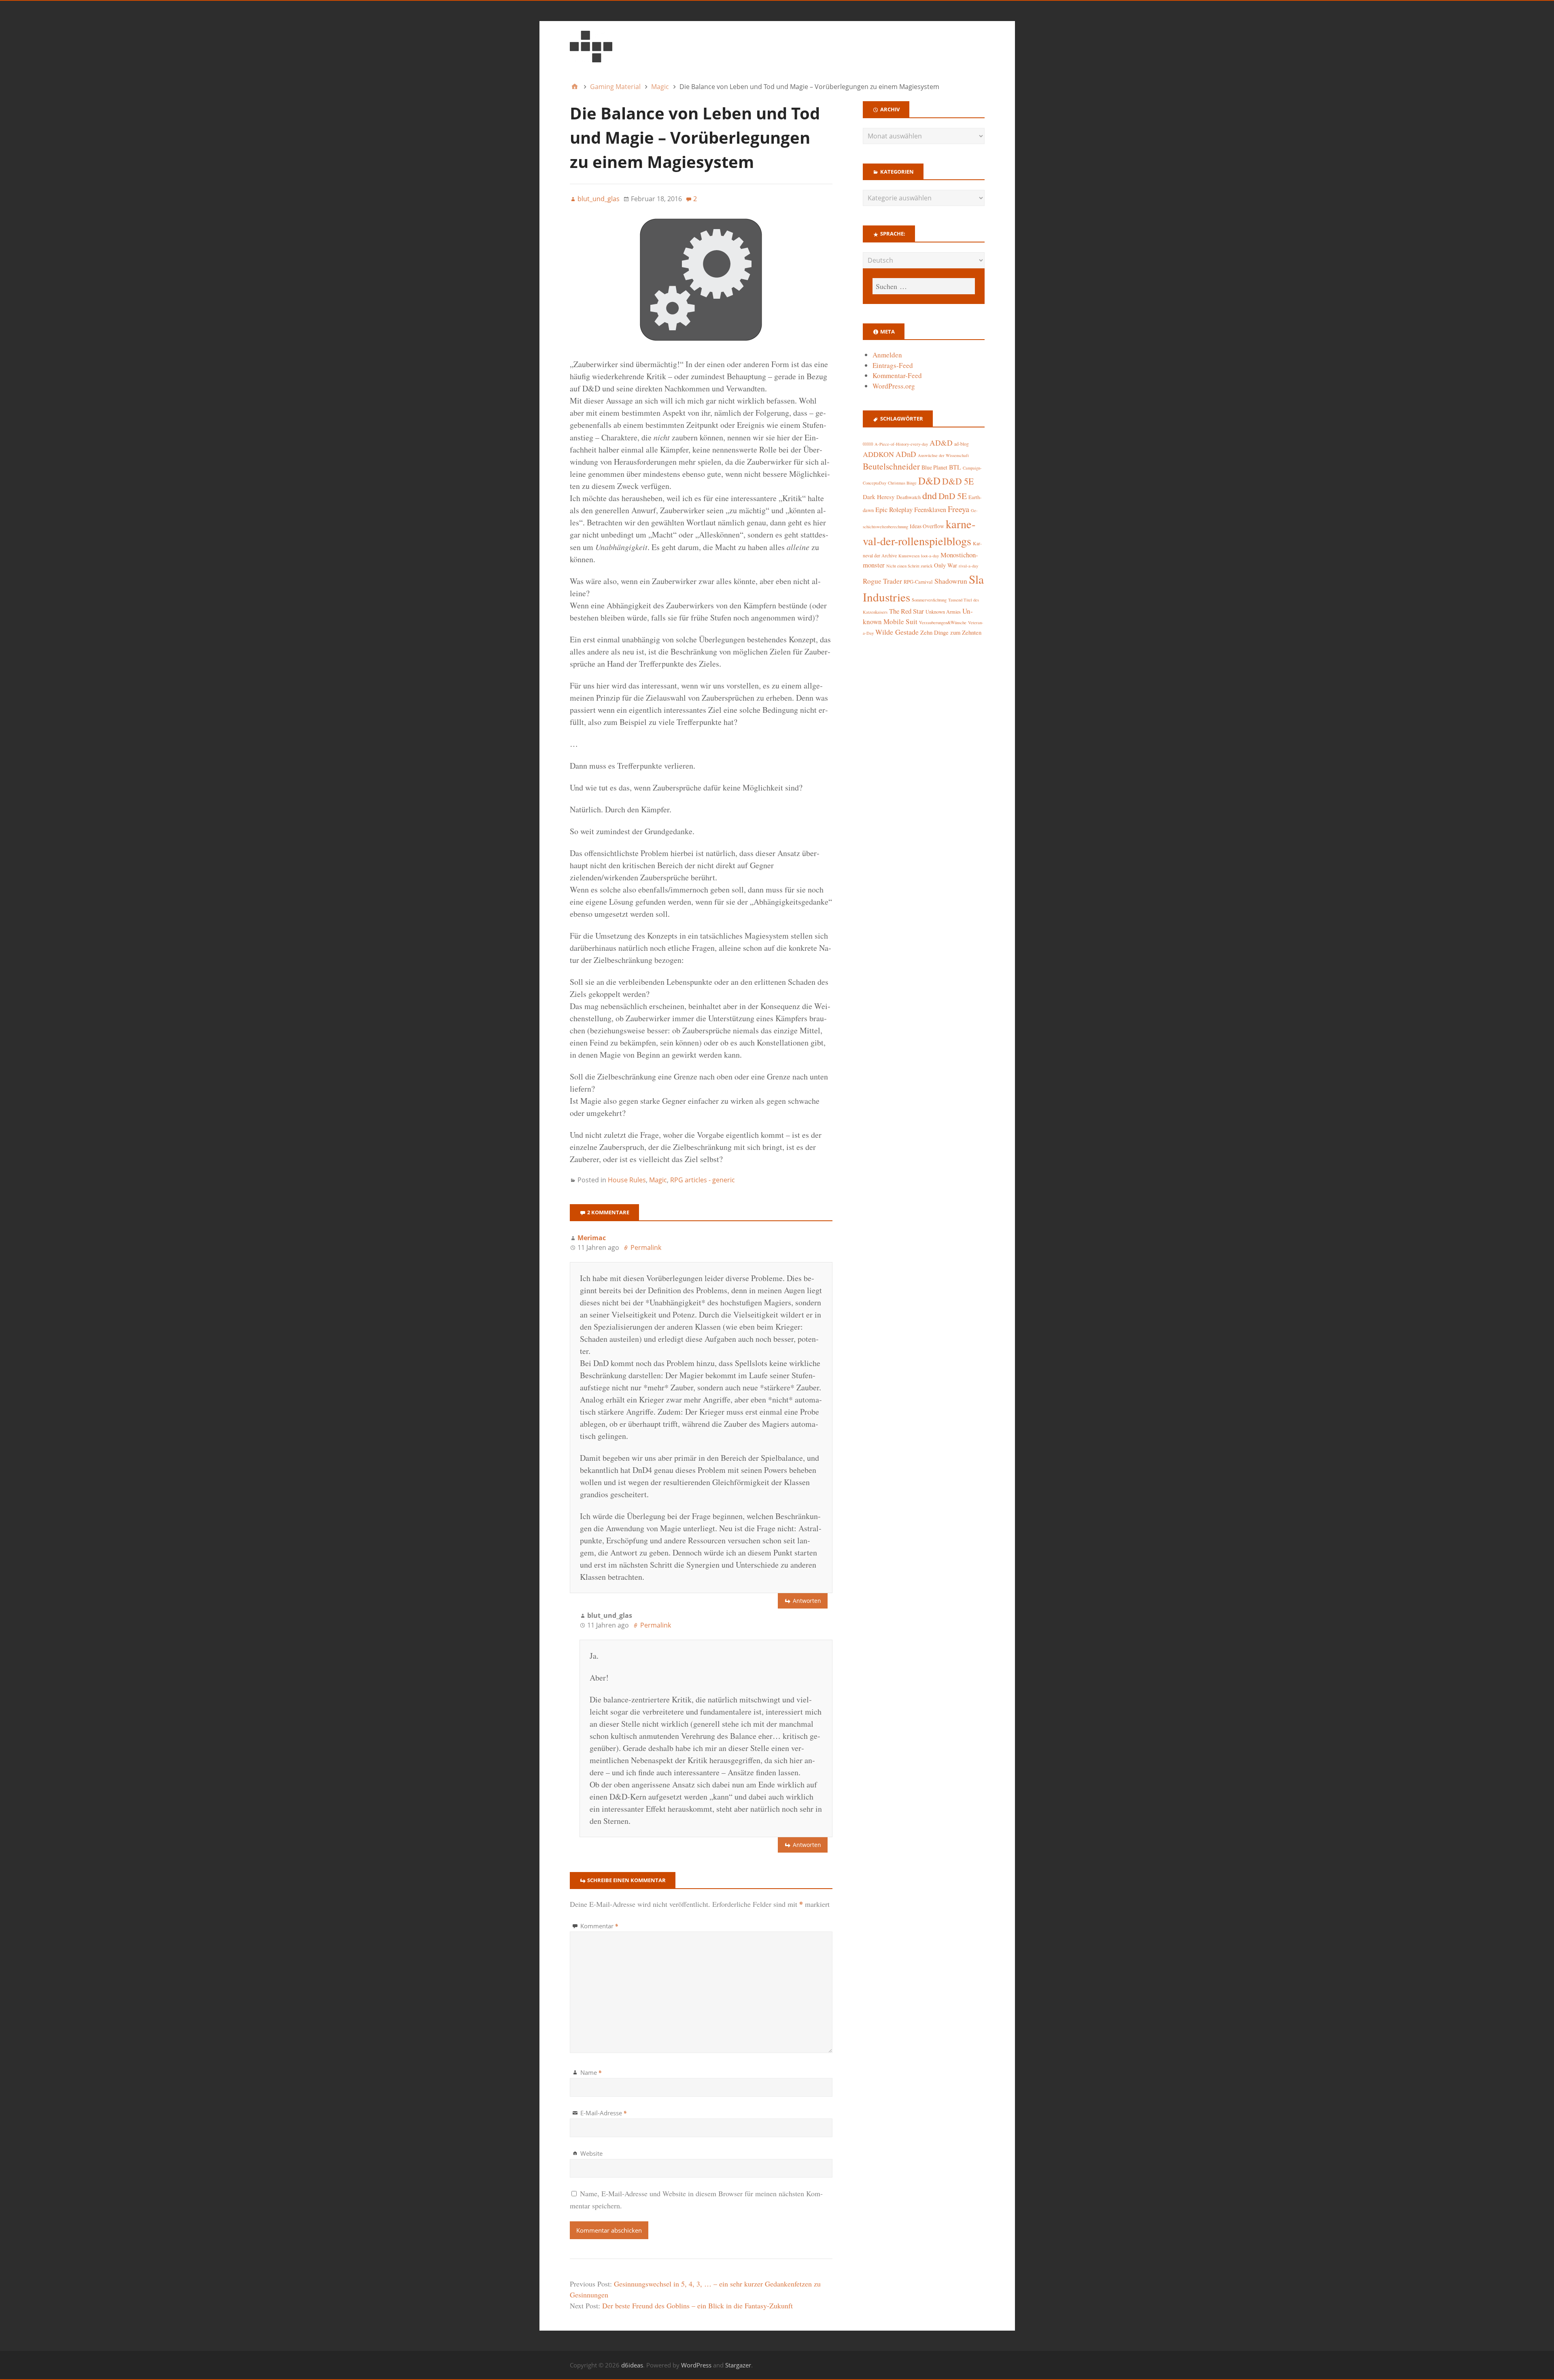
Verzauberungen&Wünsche (943, 623)
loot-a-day (930, 556)
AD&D (941, 443)
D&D (929, 481)
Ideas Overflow (927, 526)
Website (591, 2153)
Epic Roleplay (894, 510)
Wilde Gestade (897, 632)
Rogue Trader (882, 581)
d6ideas (632, 2365)
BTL (955, 467)
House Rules (627, 1180)
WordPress (696, 2365)
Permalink (646, 1247)
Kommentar (599, 1926)
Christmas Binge (902, 483)
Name (591, 2072)
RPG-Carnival (918, 582)
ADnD (906, 454)
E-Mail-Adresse (604, 2113)
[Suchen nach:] (923, 286)
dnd (930, 495)
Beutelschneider (891, 466)
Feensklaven (930, 510)
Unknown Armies (943, 612)
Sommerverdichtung (929, 600)
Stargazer (738, 2365)
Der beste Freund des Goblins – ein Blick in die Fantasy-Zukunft (697, 2306)
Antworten (807, 1601)
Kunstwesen (909, 556)
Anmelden (887, 355)
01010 (868, 444)
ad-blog (962, 444)
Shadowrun (951, 581)
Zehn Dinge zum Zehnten (951, 632)
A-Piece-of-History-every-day (901, 444)
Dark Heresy (879, 497)
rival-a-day (968, 566)
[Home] (575, 87)
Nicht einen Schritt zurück (909, 566)
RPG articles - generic (703, 1180)
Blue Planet (934, 467)
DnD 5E (953, 496)
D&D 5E (958, 481)
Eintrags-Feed (893, 365)
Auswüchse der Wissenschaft (943, 455)
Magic (658, 1180)
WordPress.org (894, 386)
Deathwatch (909, 497)
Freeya (959, 509)
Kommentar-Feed (897, 375)
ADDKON (878, 454)
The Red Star (906, 611)
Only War (946, 565)
